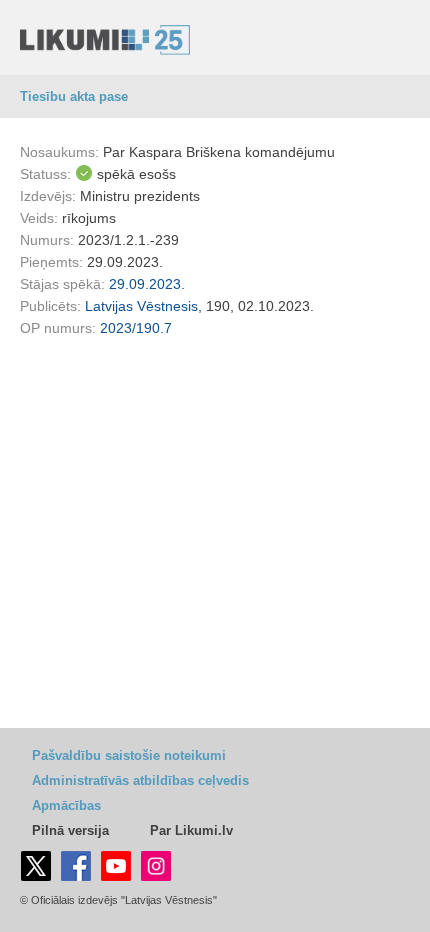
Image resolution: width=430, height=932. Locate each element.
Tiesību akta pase (74, 96)
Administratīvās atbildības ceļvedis (140, 780)
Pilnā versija (70, 830)
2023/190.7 (136, 328)
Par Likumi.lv (191, 830)
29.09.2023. (147, 284)
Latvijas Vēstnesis (141, 306)
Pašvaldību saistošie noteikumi (129, 755)
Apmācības (66, 805)
